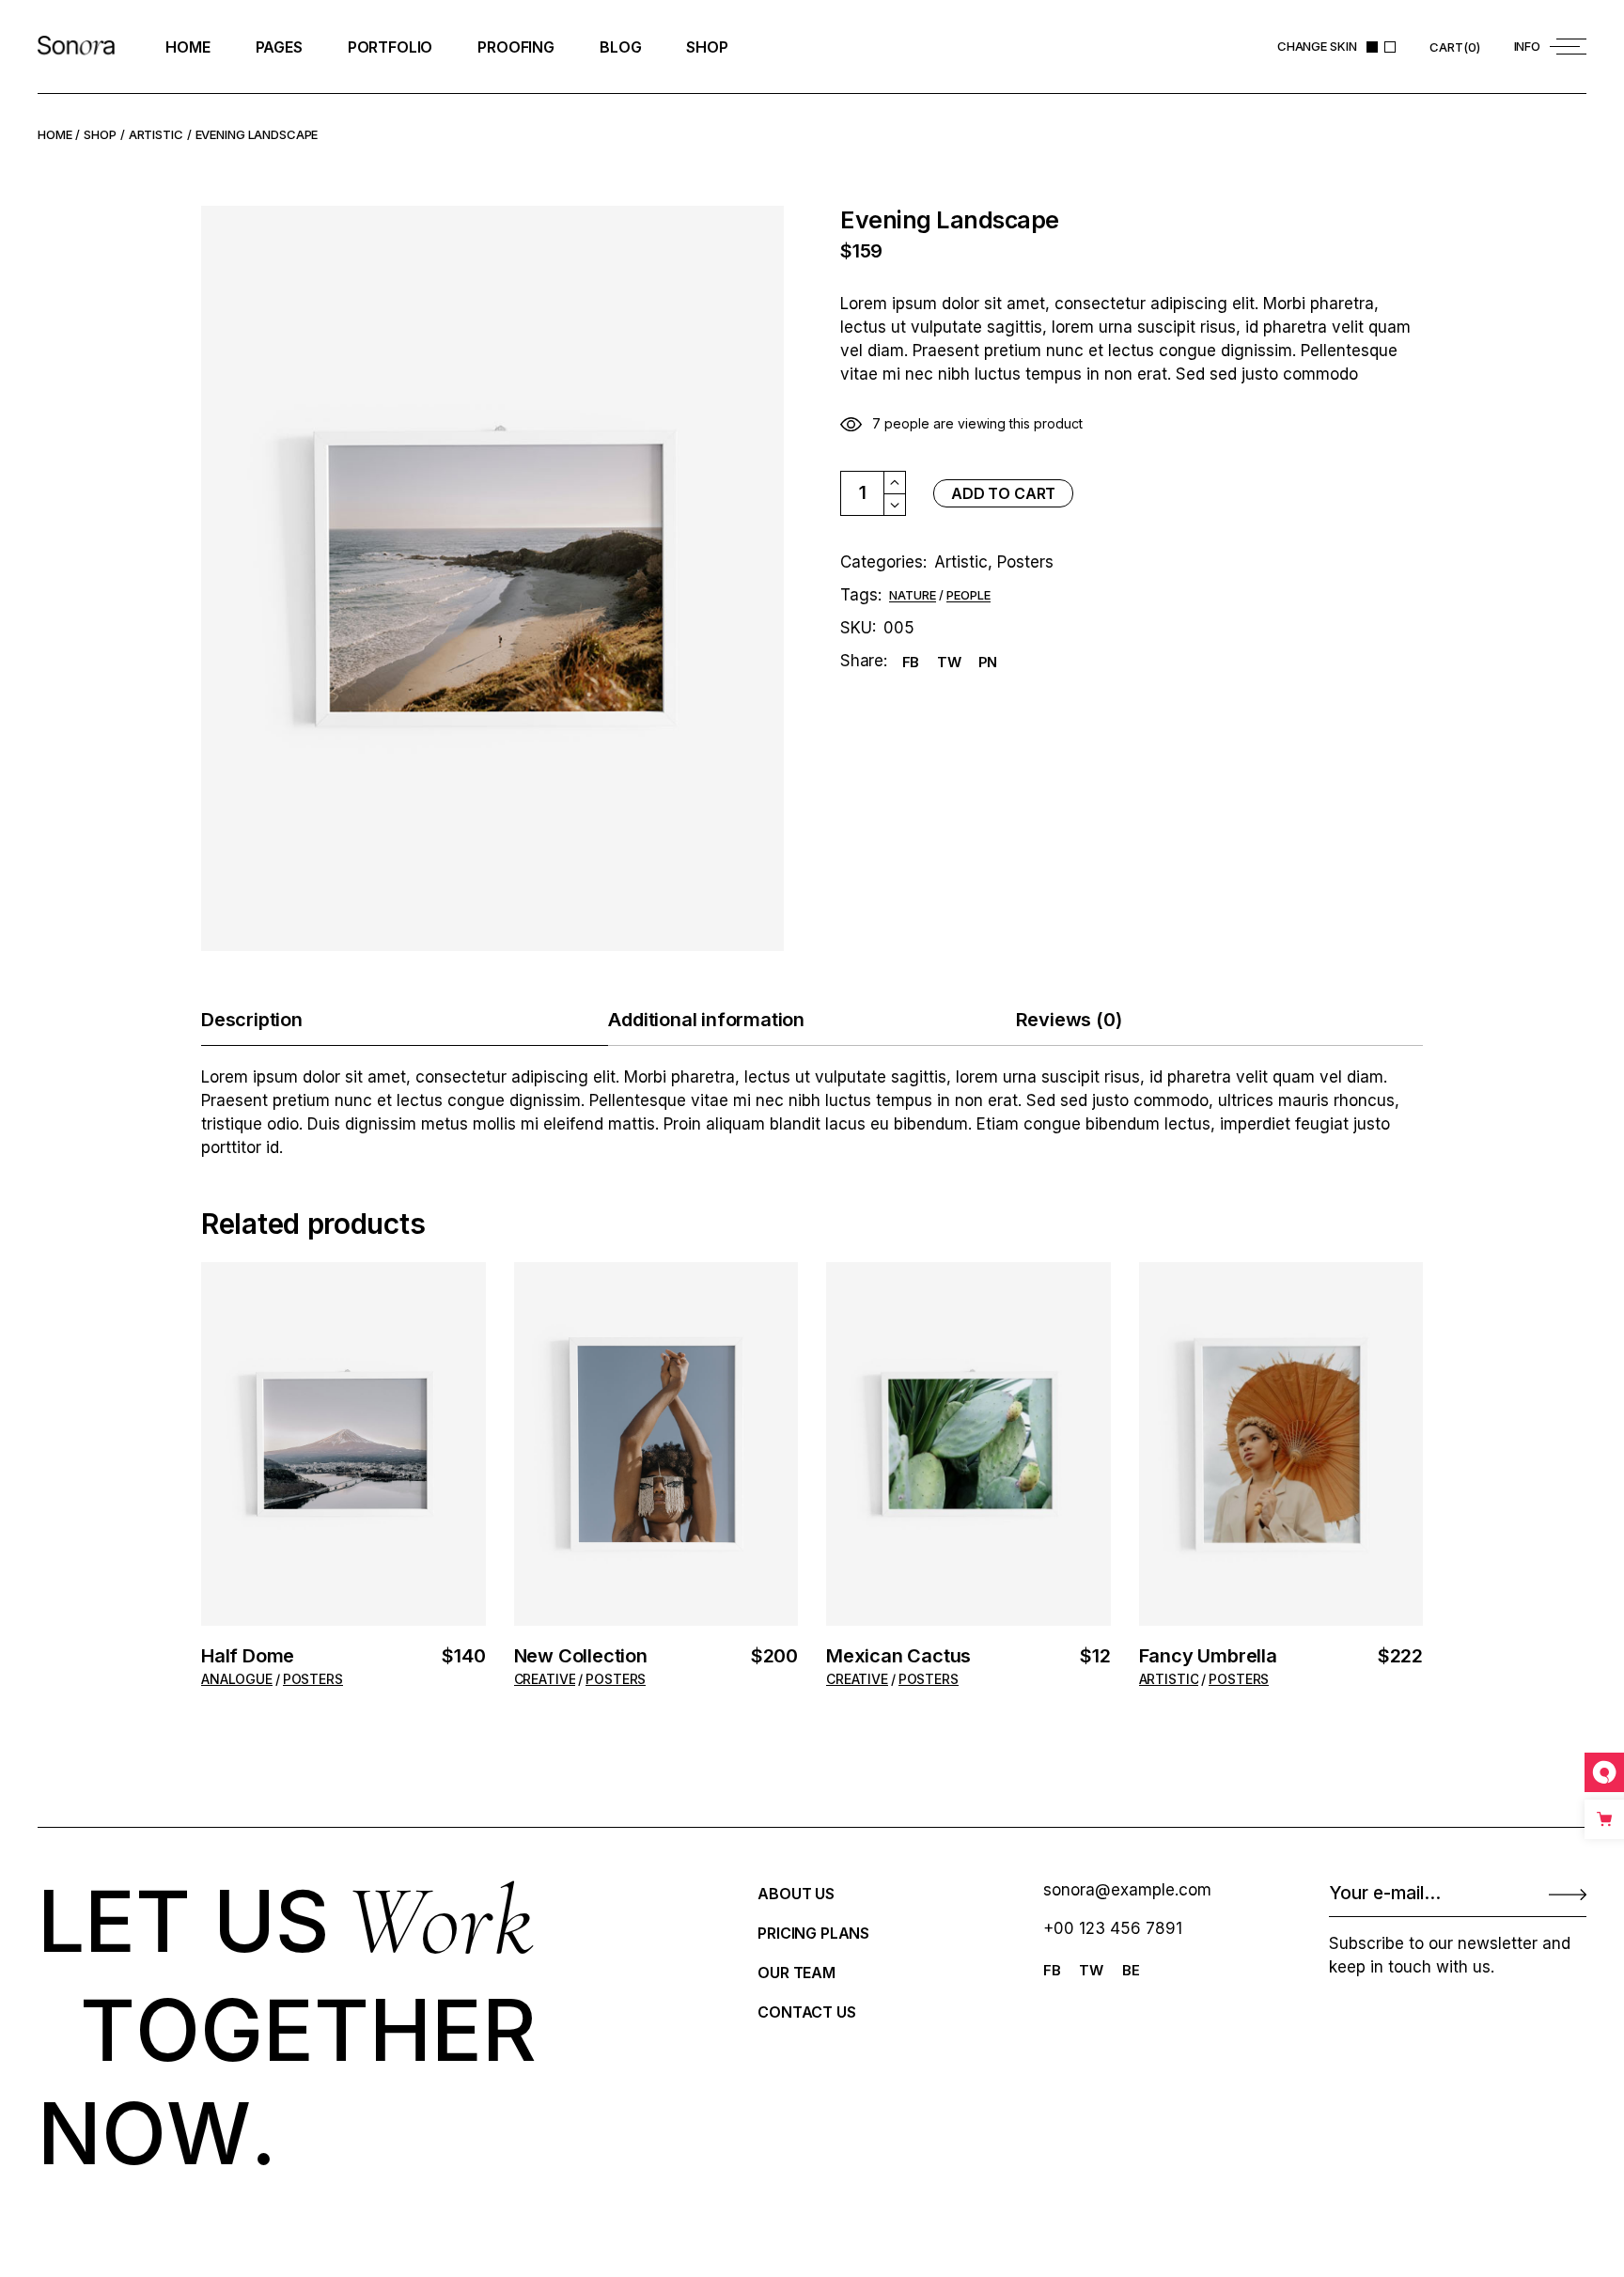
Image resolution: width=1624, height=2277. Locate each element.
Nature (913, 596)
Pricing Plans (813, 1933)
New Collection (581, 1656)
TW (1091, 1970)
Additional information (706, 1020)
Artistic (961, 562)
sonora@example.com (1127, 1890)
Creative (545, 1679)
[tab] (405, 1020)
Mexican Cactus (898, 1656)
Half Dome (248, 1656)
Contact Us (806, 2012)
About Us (796, 1894)
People (968, 596)
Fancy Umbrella (1208, 1656)
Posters (1025, 562)
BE (1131, 1970)
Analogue (237, 1679)
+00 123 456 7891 (1113, 1928)
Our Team (796, 1973)
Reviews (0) (1069, 1020)
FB (1052, 1970)
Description (252, 1020)
